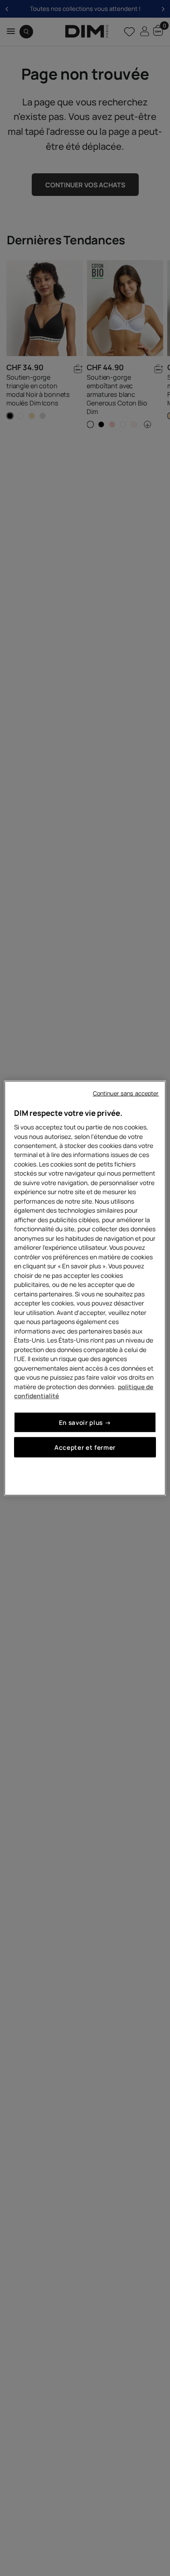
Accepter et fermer (85, 1447)
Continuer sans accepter (126, 1093)
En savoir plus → (85, 1422)
